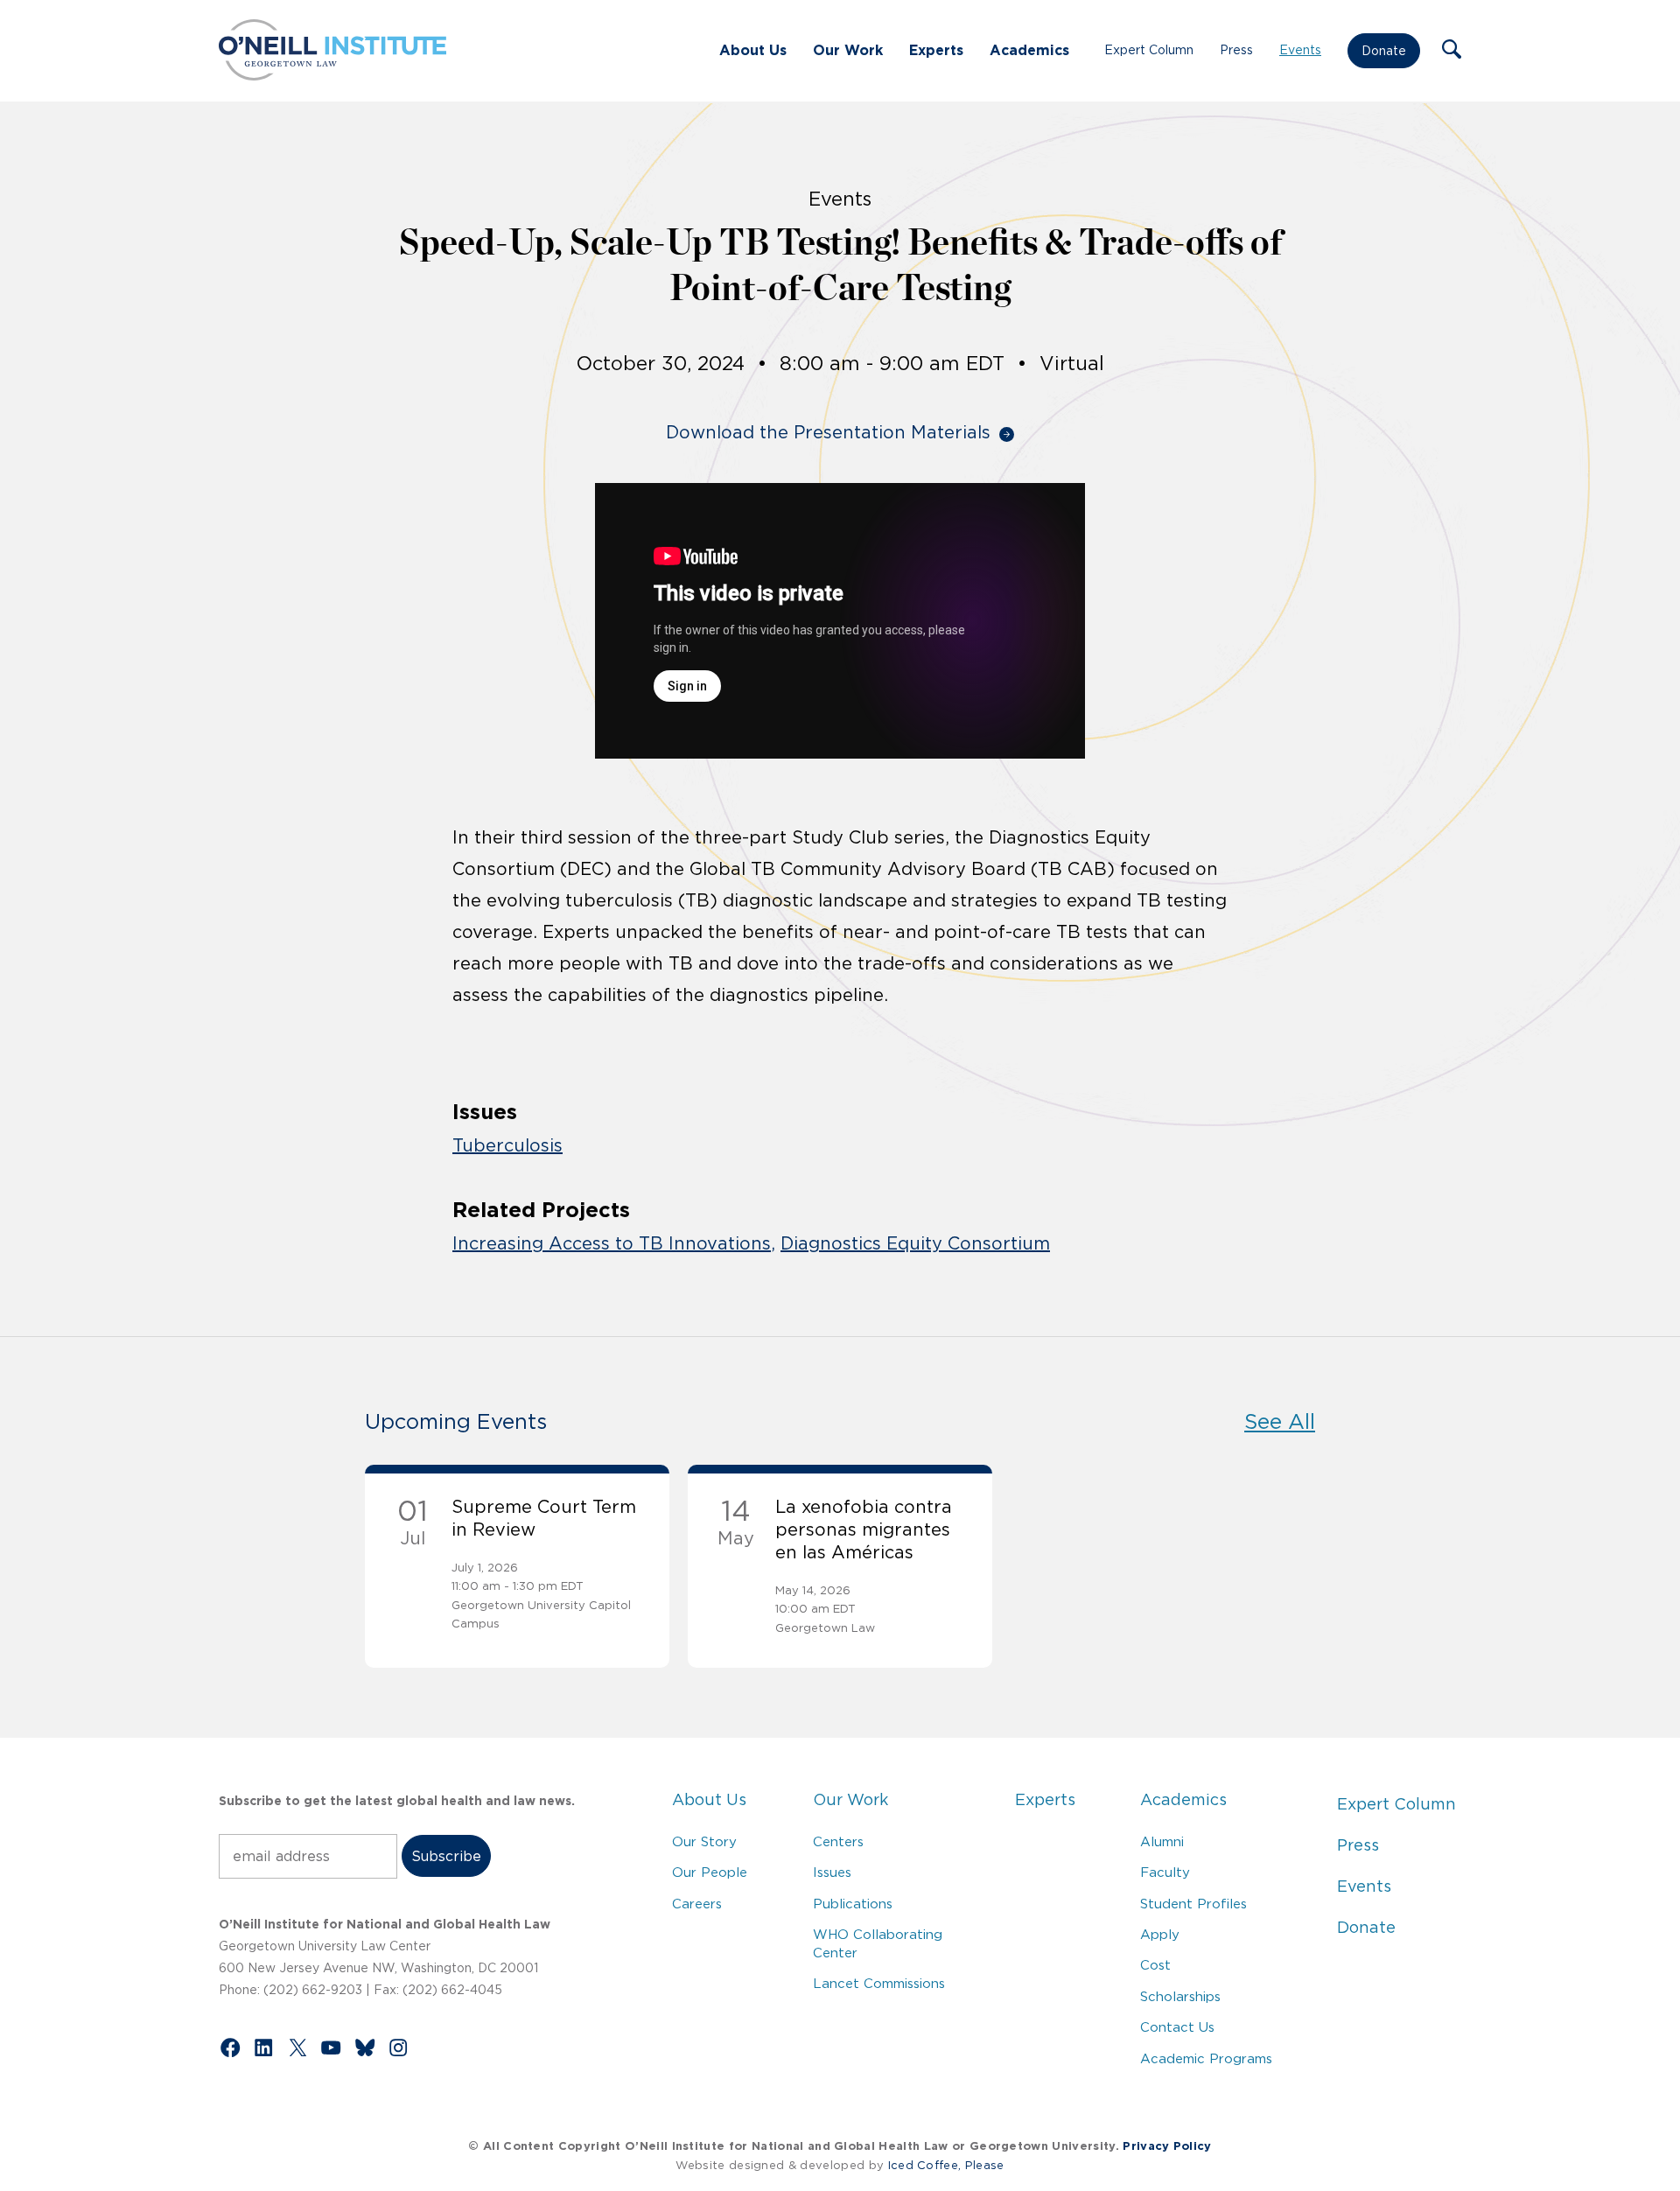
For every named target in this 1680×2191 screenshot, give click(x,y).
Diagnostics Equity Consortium (915, 1243)
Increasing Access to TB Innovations (612, 1243)
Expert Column (1149, 50)
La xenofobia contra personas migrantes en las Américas (864, 1529)
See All (1280, 1421)
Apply (1160, 1934)
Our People (710, 1872)
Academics (1029, 50)
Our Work (848, 50)
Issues (832, 1872)
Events (1300, 50)
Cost (1155, 1965)
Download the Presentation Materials (828, 432)
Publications (853, 1904)
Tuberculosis (507, 1145)
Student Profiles (1193, 1904)
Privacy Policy (1167, 2146)
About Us (753, 50)
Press (1236, 50)
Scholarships (1180, 1996)
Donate (1384, 51)
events (840, 199)
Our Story (704, 1841)
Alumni (1162, 1841)
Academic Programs (1206, 2058)
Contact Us (1177, 2027)
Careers (697, 1904)
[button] (1452, 51)
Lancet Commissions (879, 1983)
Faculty (1165, 1872)
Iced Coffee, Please (946, 2165)
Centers (838, 1841)
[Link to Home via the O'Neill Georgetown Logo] (332, 75)
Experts (936, 50)
